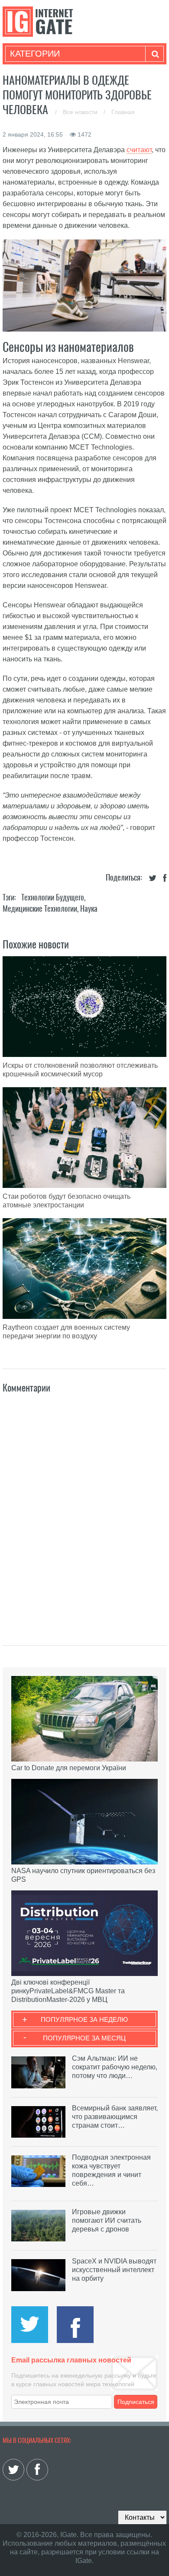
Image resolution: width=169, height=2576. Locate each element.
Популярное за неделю (84, 2019)
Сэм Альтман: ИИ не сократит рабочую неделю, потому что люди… (115, 2067)
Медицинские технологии (40, 908)
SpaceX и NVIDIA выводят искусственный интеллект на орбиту (114, 2270)
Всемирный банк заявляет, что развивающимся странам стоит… (115, 2117)
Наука (89, 908)
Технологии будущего (53, 897)
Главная (123, 112)
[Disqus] (84, 1510)
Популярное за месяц (84, 2038)
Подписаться (136, 2402)
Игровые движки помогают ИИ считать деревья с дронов (107, 2220)
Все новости (81, 112)
